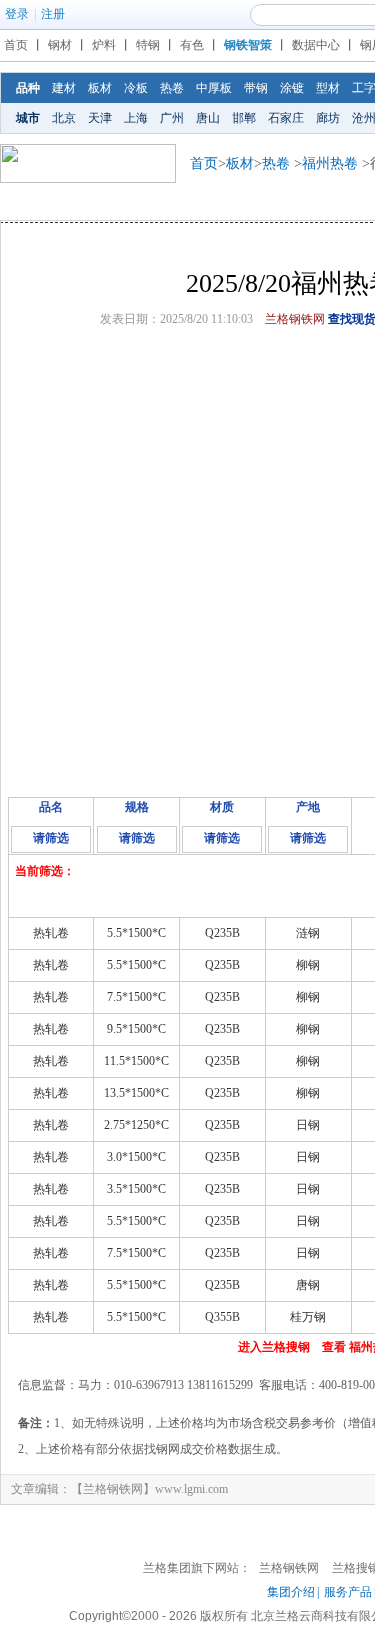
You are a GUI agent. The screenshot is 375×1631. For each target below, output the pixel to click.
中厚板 (214, 88)
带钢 (256, 88)
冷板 (136, 88)
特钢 (148, 45)
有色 (192, 45)
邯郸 (244, 118)
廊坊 (328, 118)
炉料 (104, 45)
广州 (172, 118)
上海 (136, 118)
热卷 (172, 88)
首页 (16, 45)
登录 (17, 14)
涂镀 (292, 88)
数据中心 (316, 45)
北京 (64, 118)
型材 (328, 88)
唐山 (208, 118)
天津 (100, 118)
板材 (100, 88)
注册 (53, 14)
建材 (64, 88)
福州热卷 (330, 163)
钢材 (60, 45)
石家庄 (286, 118)
